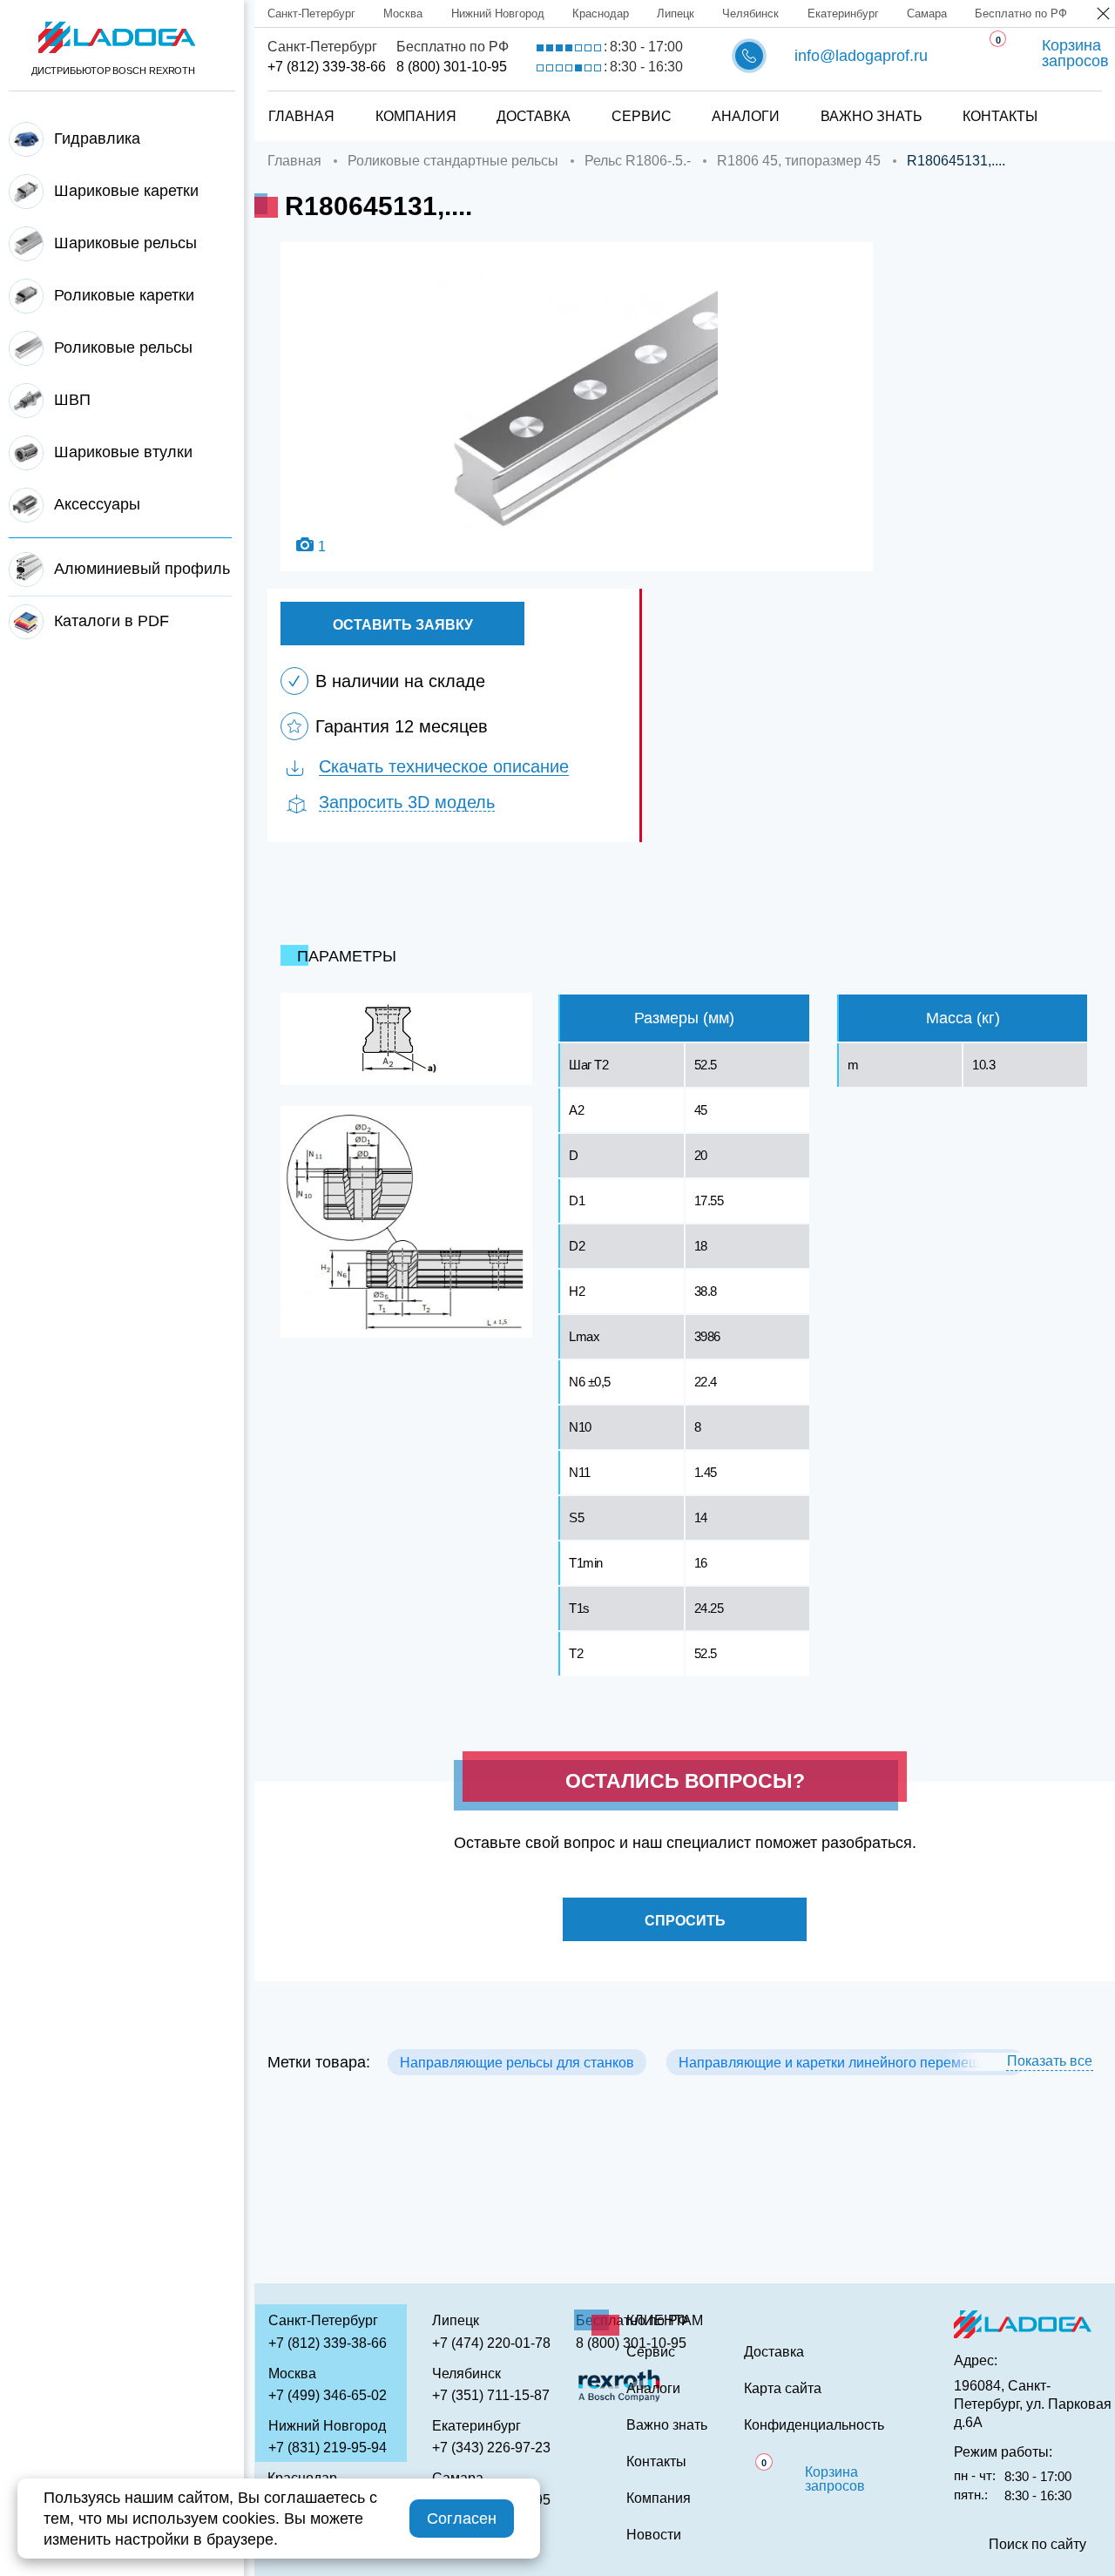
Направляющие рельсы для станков (517, 2063)
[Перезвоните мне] (749, 56)
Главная (301, 116)
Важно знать (872, 116)
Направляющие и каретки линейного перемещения (845, 2063)
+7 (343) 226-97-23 (491, 2448)
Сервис (642, 116)
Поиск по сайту (1037, 2545)
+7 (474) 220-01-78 (491, 2343)
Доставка (534, 116)
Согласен (462, 2519)
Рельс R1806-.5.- (638, 161)
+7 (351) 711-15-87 (491, 2395)
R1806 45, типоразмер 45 (799, 161)
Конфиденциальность (814, 2425)
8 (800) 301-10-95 (452, 67)
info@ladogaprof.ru (861, 56)
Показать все (1050, 2061)
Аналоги (746, 116)
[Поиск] (1072, 98)
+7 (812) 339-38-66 (327, 67)
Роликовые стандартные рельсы (453, 161)
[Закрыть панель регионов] (1104, 15)
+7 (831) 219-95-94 (328, 2448)
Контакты (1000, 116)
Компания (416, 116)
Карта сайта (783, 2389)
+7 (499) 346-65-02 (328, 2395)
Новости (654, 2535)
